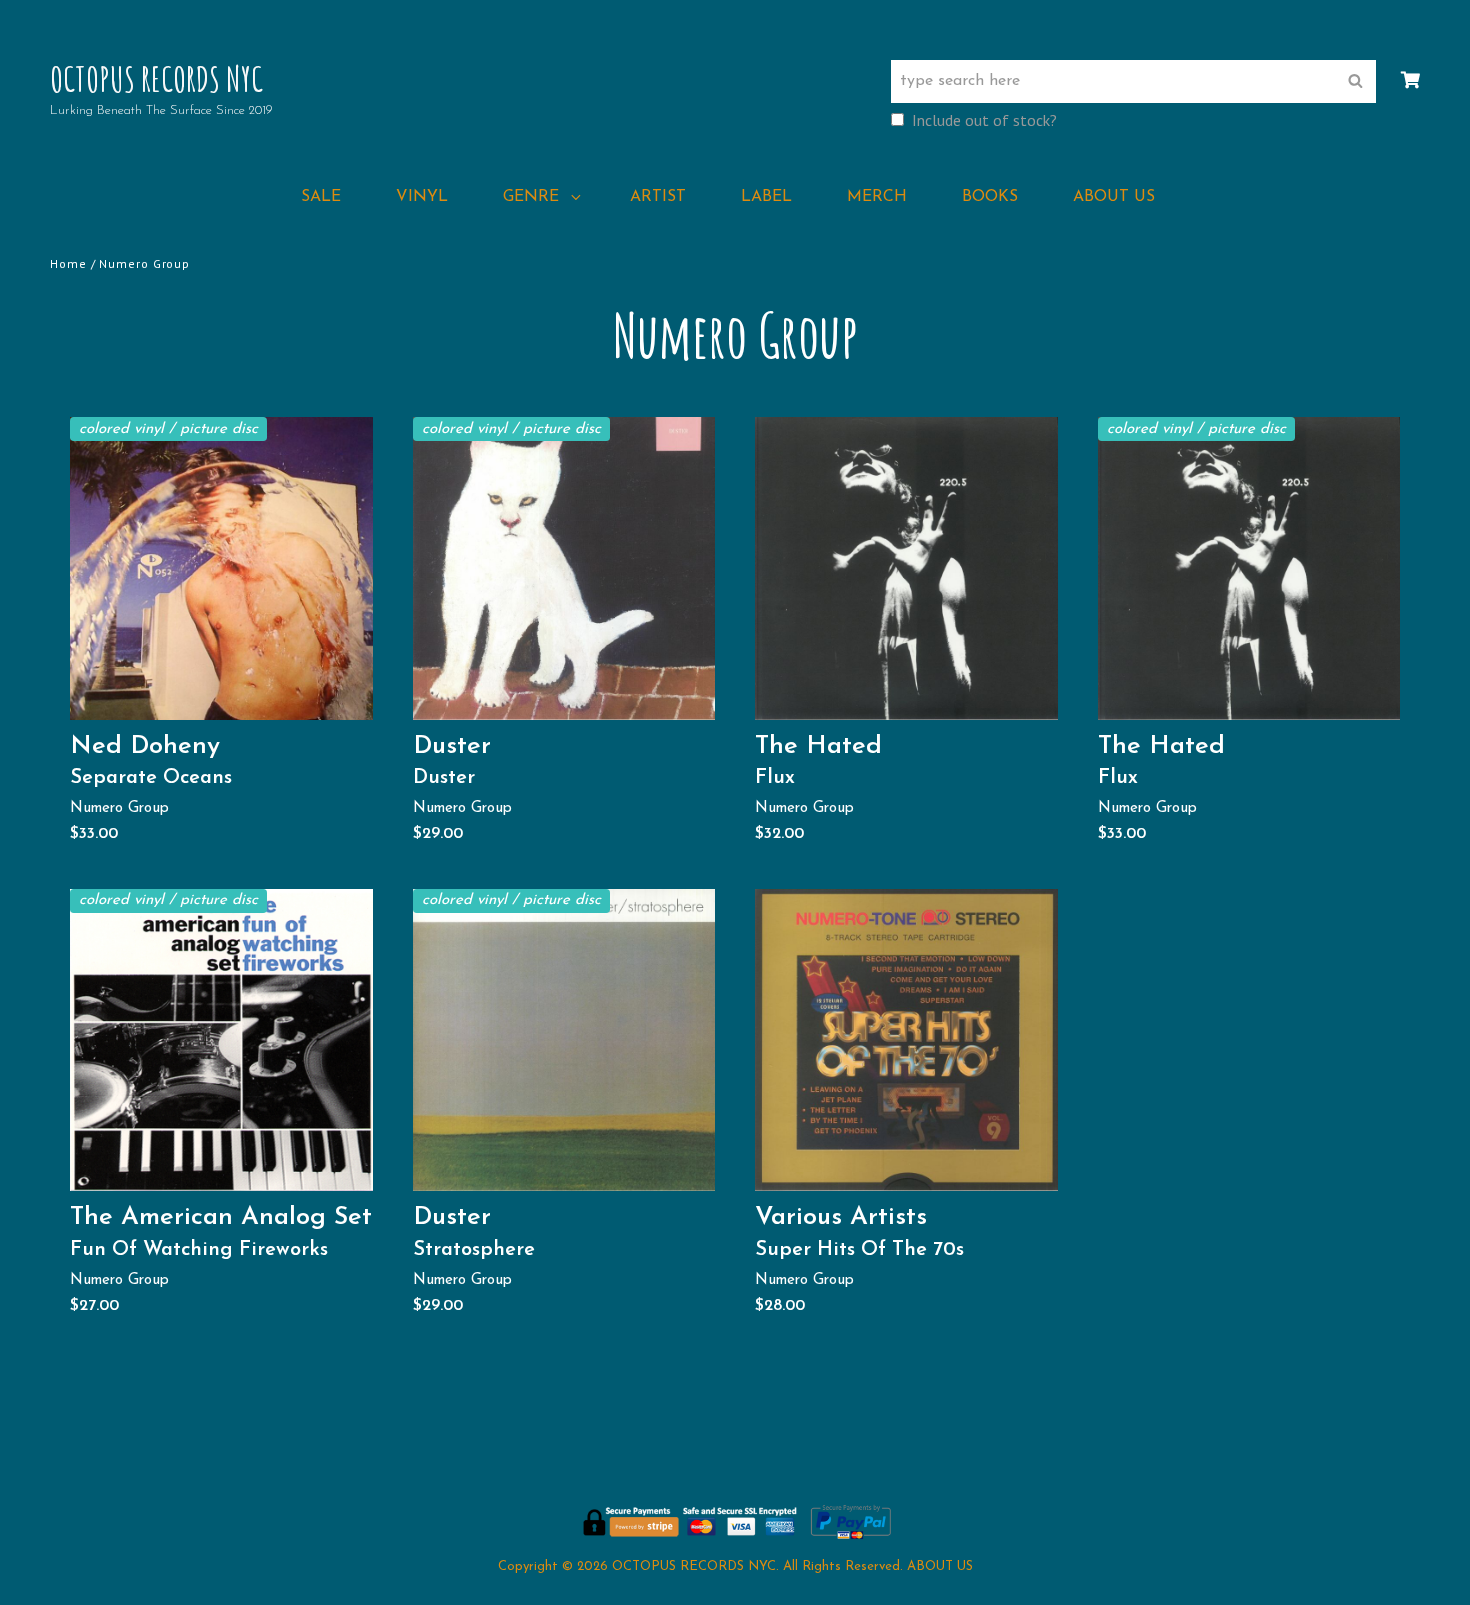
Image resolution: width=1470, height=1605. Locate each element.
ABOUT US (1114, 197)
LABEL (766, 197)
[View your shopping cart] (1410, 81)
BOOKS (990, 197)
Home (68, 263)
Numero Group (119, 808)
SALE (321, 197)
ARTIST (658, 197)
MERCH (877, 197)
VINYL (422, 197)
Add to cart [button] (229, 699)
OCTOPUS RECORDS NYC (156, 78)
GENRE (531, 197)
